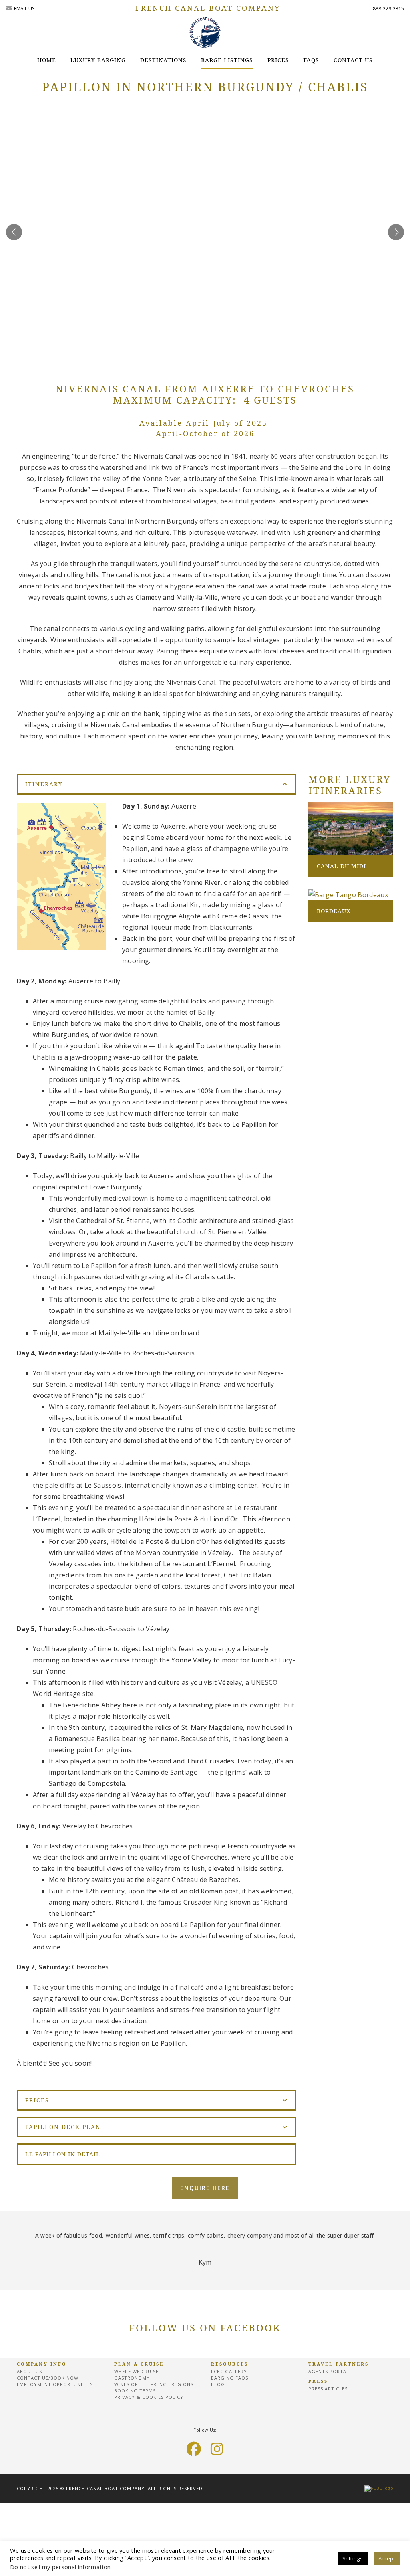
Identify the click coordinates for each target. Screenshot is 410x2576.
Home (47, 60)
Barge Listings (227, 60)
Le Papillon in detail (63, 2154)
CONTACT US (353, 60)
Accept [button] (387, 2558)
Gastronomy (132, 2378)
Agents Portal (329, 2371)
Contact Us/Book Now (48, 2378)
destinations (163, 60)
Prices (278, 60)
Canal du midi (341, 866)
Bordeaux (334, 911)
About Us (29, 2371)
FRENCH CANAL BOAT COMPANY (208, 8)
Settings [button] (353, 2558)
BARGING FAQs (230, 2378)
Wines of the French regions (154, 2384)
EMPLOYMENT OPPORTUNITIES (55, 2384)
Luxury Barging (98, 60)
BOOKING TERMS (135, 2391)
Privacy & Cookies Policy (149, 2397)
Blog (218, 2384)
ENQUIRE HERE (205, 2188)
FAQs (311, 60)
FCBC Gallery (229, 2371)
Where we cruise (136, 2371)
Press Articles (328, 2389)
